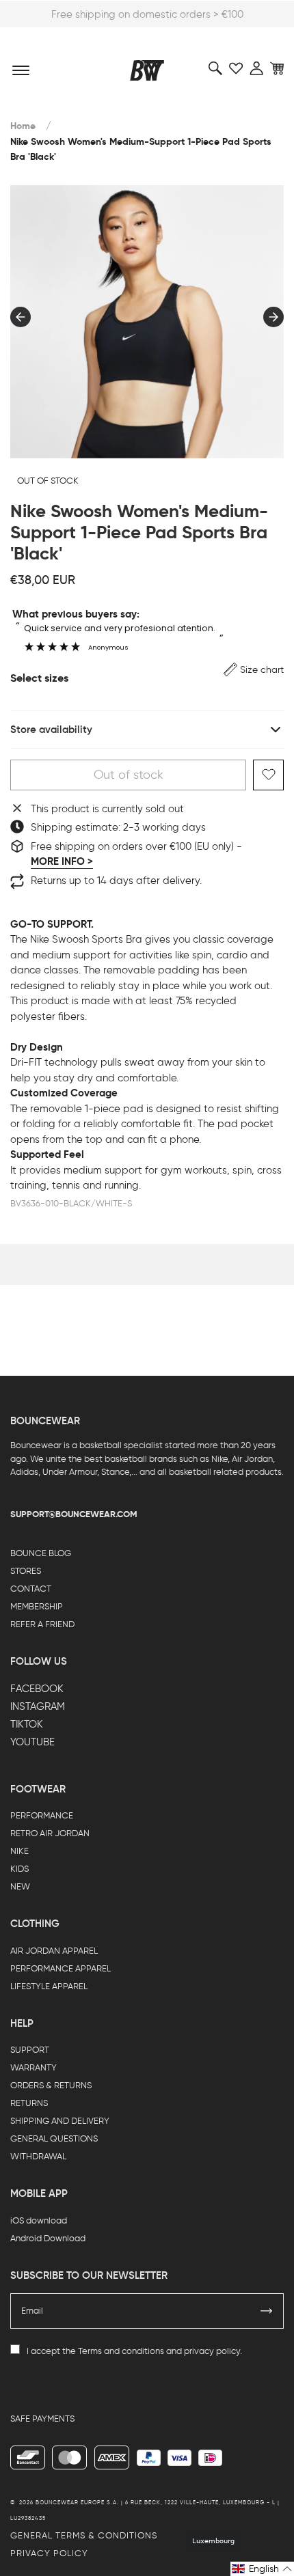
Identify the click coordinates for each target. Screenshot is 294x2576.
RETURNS (29, 2103)
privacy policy (212, 2351)
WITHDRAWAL (38, 2156)
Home (23, 126)
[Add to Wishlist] (268, 775)
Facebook (37, 1689)
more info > (62, 861)
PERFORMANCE (42, 1815)
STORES (26, 1571)
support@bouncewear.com (74, 1514)
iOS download (39, 2220)
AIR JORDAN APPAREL (54, 1951)
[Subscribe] (267, 2311)
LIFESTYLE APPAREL (49, 1986)
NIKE (19, 1851)
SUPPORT (30, 2050)
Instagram (38, 1706)
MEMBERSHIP (37, 1606)
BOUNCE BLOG (41, 1553)
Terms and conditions (121, 2351)
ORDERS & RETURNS (51, 2085)
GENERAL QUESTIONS (54, 2138)
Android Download (48, 2238)
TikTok (27, 1724)
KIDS (19, 1869)
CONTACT (31, 1589)
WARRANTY (34, 2067)
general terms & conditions (84, 2535)
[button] (254, 670)
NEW (20, 1886)
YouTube (32, 1742)
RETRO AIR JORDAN (50, 1833)
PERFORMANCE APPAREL (61, 1968)
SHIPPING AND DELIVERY (60, 2121)
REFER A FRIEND (42, 1624)
